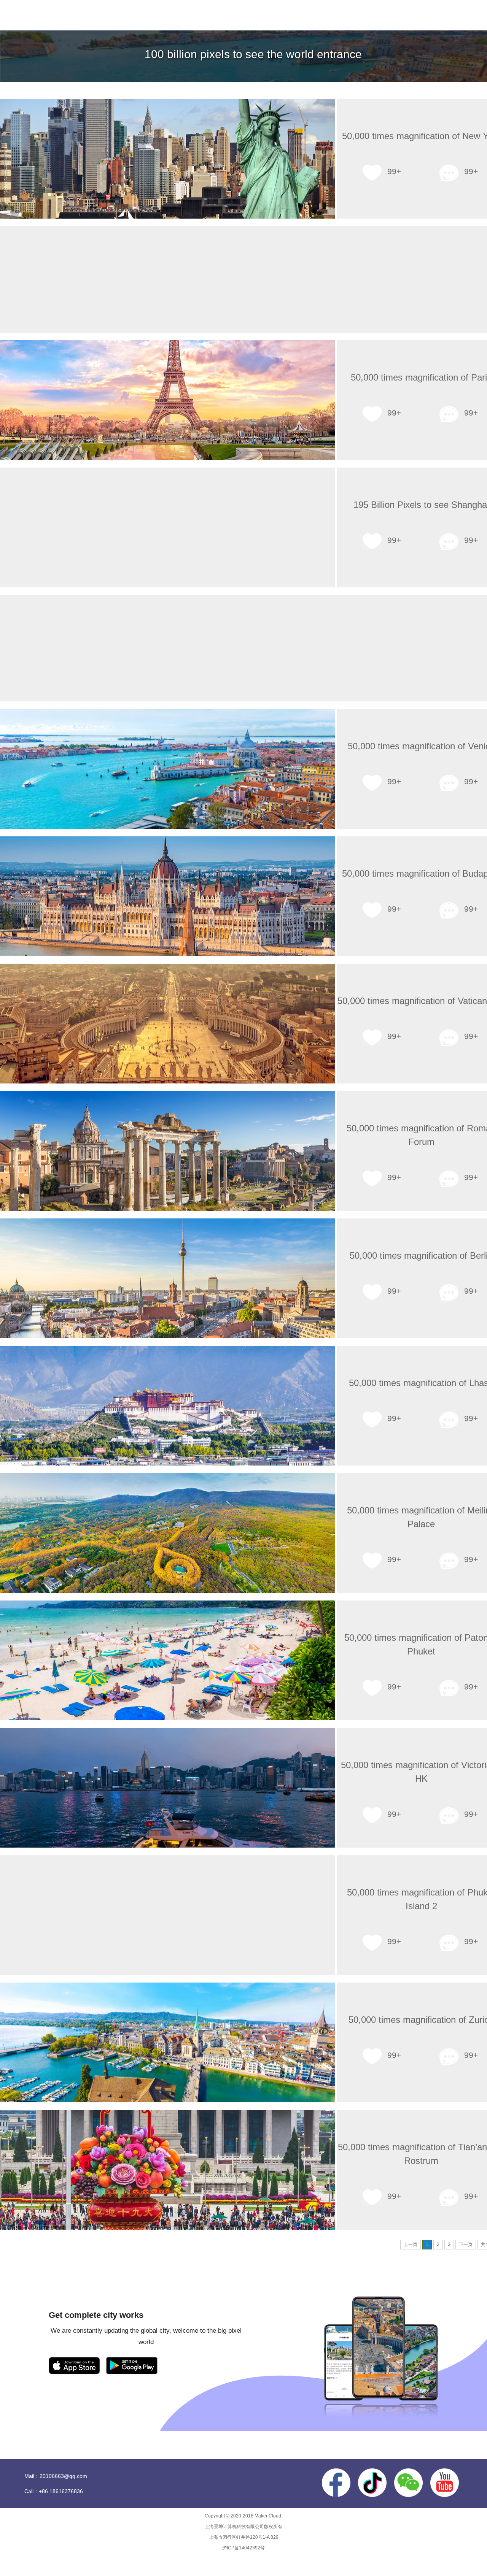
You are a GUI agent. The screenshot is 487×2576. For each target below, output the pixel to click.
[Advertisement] (253, 279)
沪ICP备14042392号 (243, 2548)
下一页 (466, 2244)
